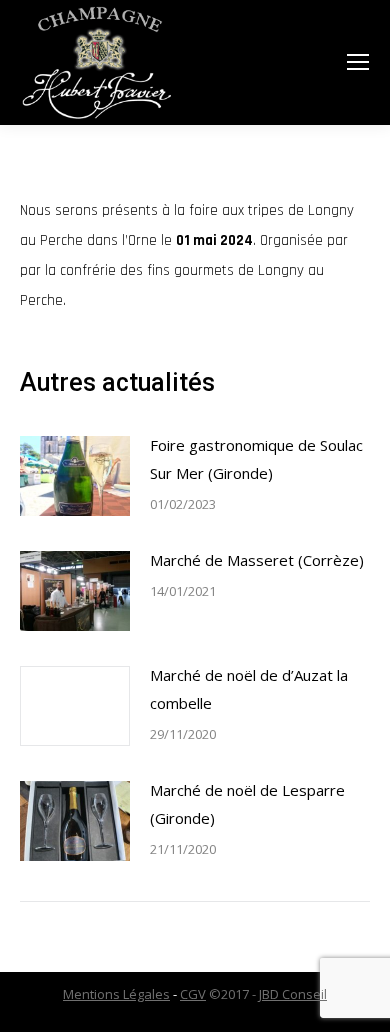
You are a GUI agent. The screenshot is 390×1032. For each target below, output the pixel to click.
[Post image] (75, 476)
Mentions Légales (116, 994)
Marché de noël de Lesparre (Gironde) (247, 804)
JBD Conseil (293, 994)
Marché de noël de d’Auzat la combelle (249, 689)
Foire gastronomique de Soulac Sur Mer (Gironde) (256, 459)
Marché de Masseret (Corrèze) (257, 560)
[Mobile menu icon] (358, 62)
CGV (193, 994)
